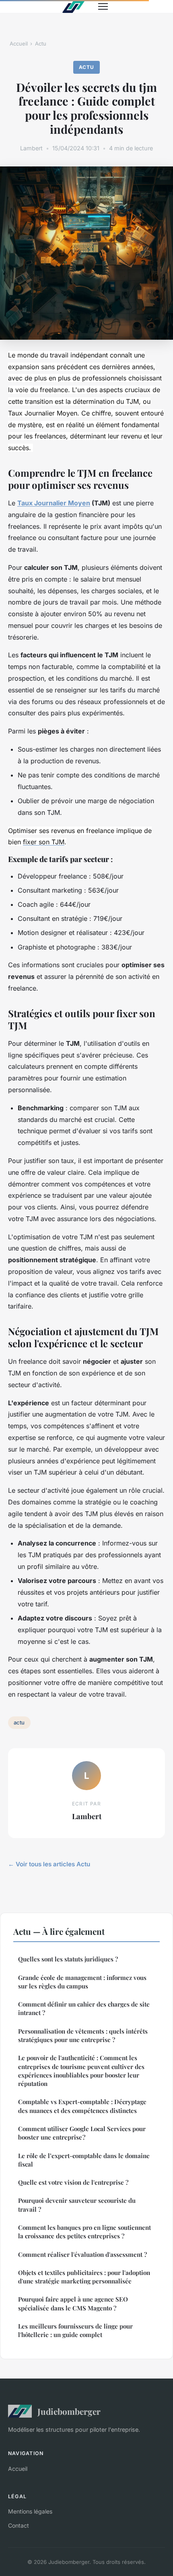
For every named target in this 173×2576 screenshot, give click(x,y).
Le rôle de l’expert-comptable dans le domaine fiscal (84, 2160)
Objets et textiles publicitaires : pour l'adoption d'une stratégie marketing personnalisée (84, 2277)
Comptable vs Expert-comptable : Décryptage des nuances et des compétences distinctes (82, 2106)
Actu (41, 44)
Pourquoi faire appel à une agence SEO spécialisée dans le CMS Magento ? (73, 2303)
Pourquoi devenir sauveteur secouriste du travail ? (77, 2205)
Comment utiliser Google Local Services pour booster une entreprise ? (82, 2133)
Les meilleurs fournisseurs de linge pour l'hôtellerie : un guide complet (75, 2330)
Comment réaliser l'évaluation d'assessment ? (82, 2254)
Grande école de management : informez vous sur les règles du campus (82, 1982)
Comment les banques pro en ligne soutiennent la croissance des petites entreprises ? (84, 2232)
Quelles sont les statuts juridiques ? (68, 1959)
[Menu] (103, 6)
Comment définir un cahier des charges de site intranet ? (84, 2008)
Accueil (19, 44)
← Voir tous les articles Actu (49, 1864)
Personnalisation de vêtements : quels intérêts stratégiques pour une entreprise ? (83, 2035)
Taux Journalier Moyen (54, 503)
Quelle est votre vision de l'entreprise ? (73, 2182)
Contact (19, 2525)
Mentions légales (30, 2511)
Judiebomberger (69, 2411)
